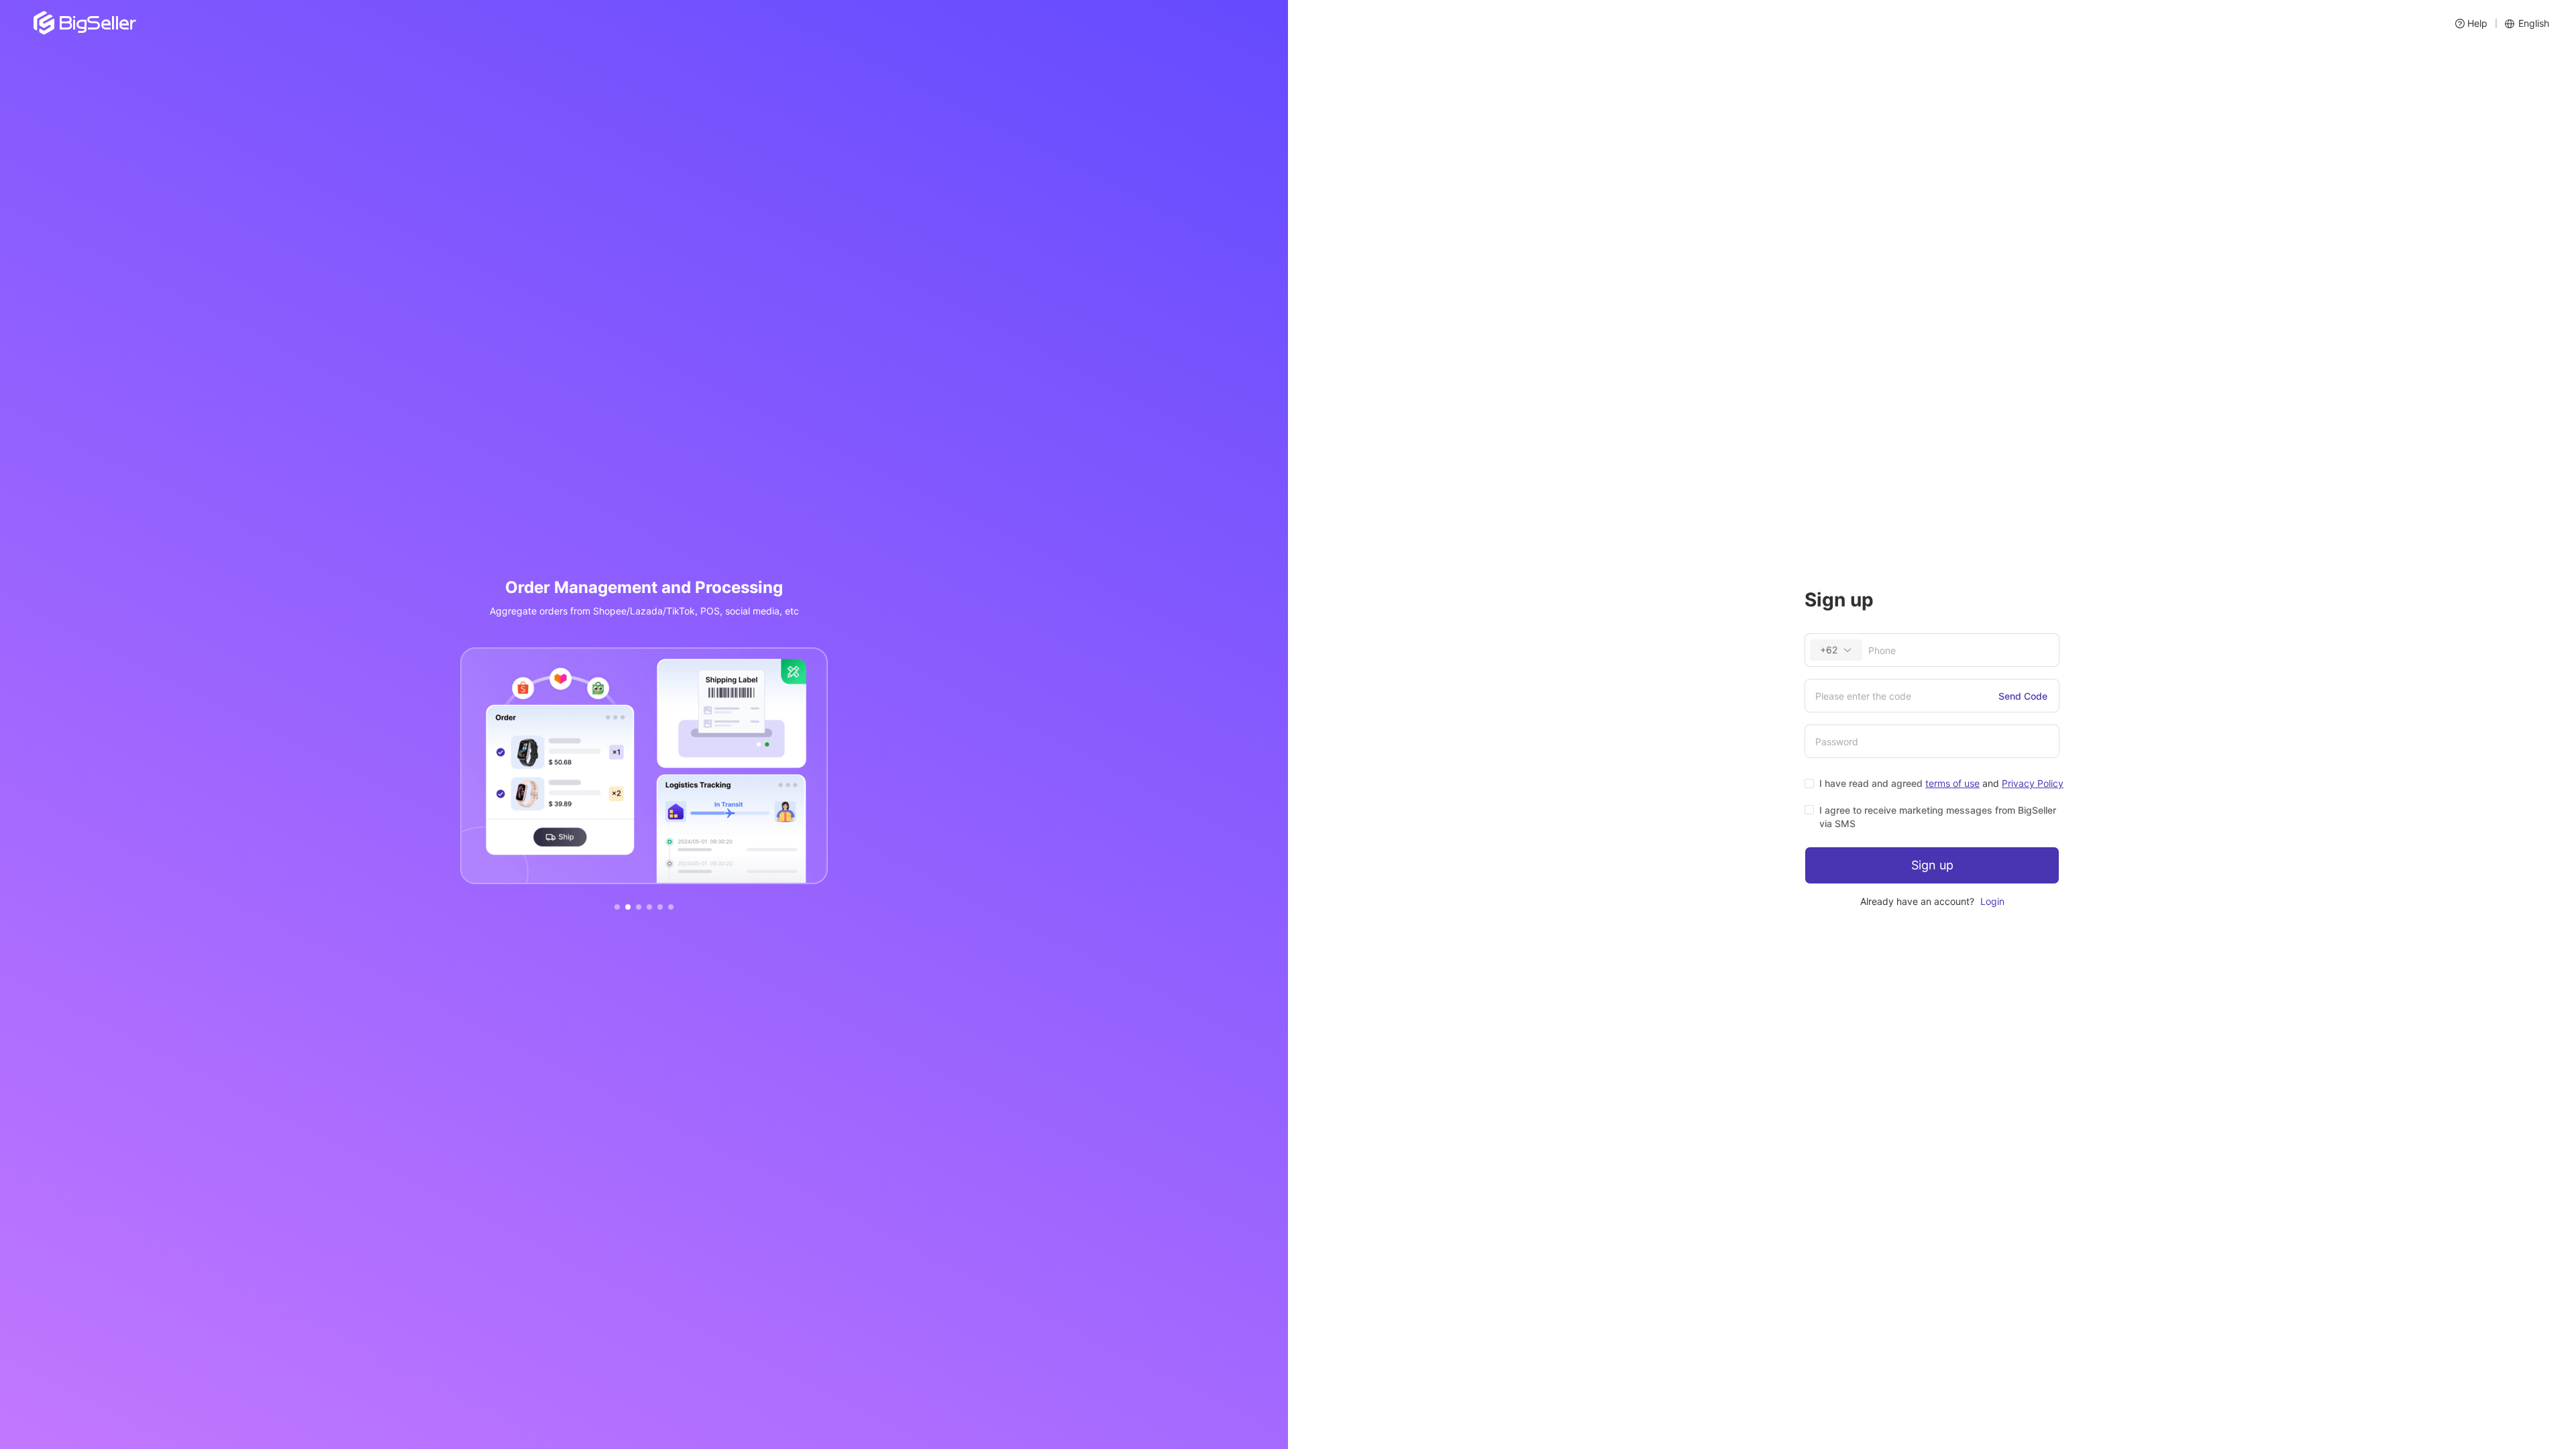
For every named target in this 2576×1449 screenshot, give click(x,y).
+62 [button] (1829, 650)
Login (1992, 901)
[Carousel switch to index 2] (628, 907)
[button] (2471, 23)
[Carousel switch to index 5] (660, 907)
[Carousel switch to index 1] (617, 907)
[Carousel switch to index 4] (649, 907)
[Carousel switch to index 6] (671, 907)
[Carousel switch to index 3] (639, 907)
